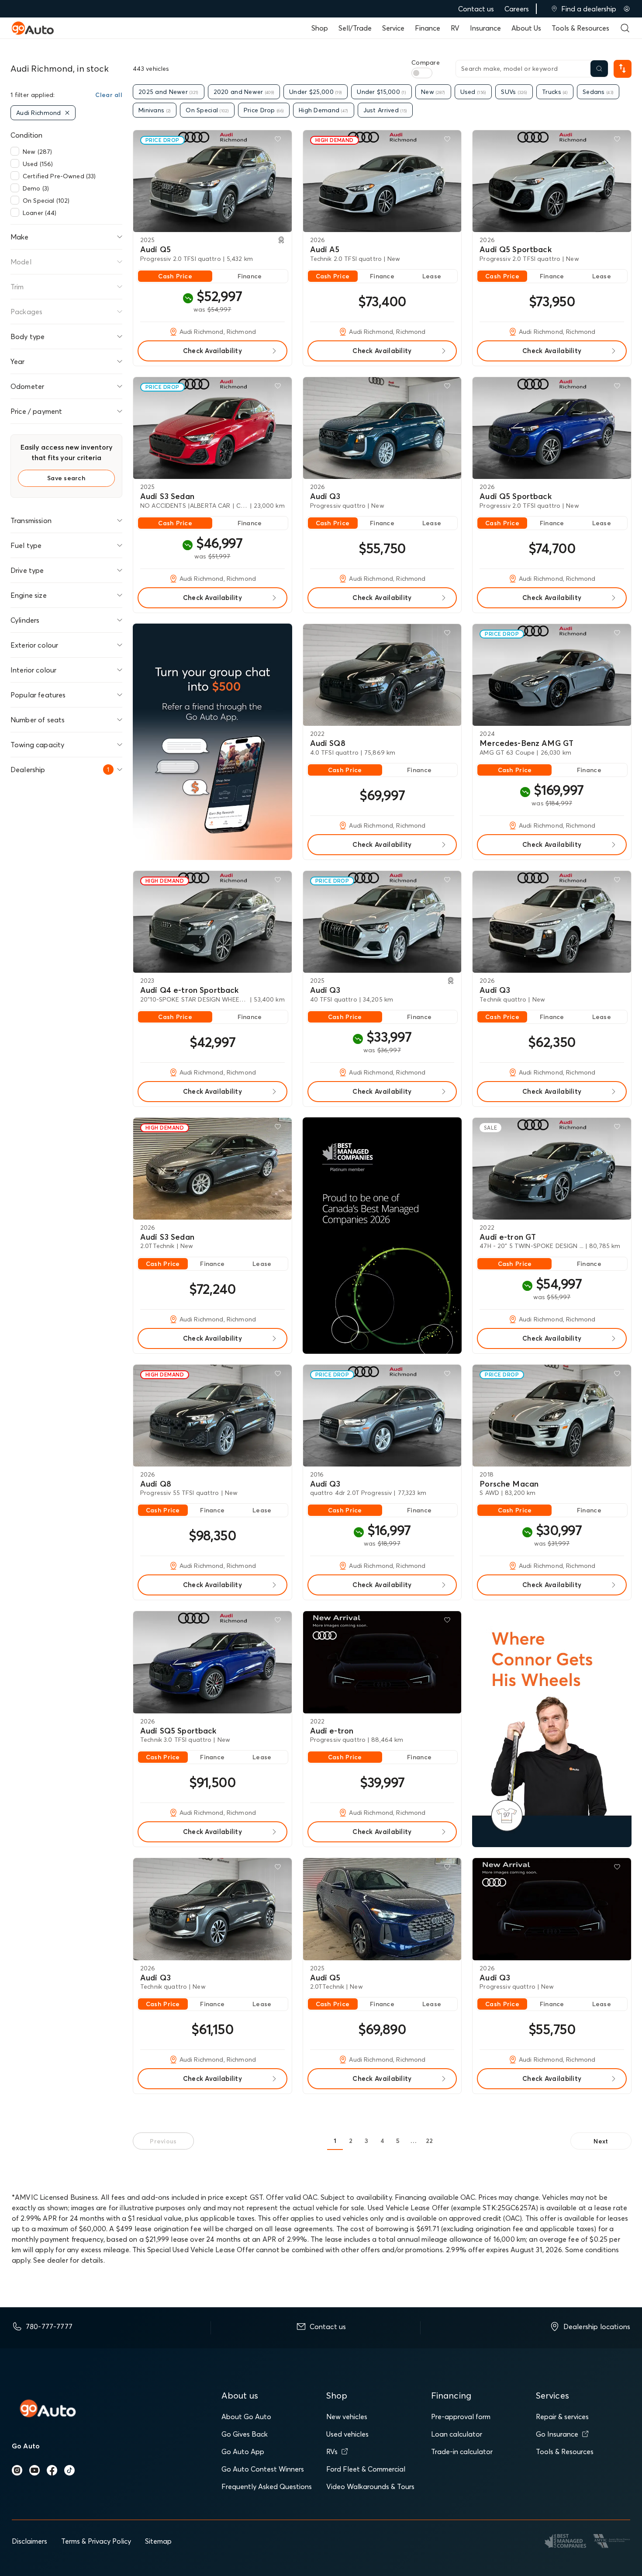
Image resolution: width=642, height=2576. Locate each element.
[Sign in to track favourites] (280, 141)
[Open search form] (625, 28)
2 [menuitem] (351, 2141)
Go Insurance (557, 2434)
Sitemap (158, 2541)
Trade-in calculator (462, 2451)
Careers (517, 9)
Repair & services (562, 2417)
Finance (428, 28)
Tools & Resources (580, 28)
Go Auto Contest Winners (263, 2469)
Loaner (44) (40, 213)
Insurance (485, 28)
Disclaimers (29, 2541)
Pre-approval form (461, 2417)
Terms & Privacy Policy (96, 2541)
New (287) (37, 152)
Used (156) (38, 164)
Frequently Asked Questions (267, 2486)
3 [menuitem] (366, 2141)
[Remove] (67, 113)
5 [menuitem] (398, 2141)
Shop (320, 28)
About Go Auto (246, 2417)
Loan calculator (457, 2434)
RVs (332, 2451)
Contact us (476, 9)
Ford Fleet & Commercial (366, 2469)
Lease (432, 276)
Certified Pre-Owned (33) (59, 176)
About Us (526, 28)
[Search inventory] (599, 69)
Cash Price (175, 276)
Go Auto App (243, 2451)
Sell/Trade (355, 28)
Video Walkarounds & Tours (370, 2486)
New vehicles (347, 2417)
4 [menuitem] (382, 2141)
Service (393, 28)
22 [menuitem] (430, 2141)
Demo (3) (36, 188)
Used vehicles (347, 2434)
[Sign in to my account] (627, 9)
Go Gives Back (245, 2434)
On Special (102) (46, 201)
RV (455, 28)
